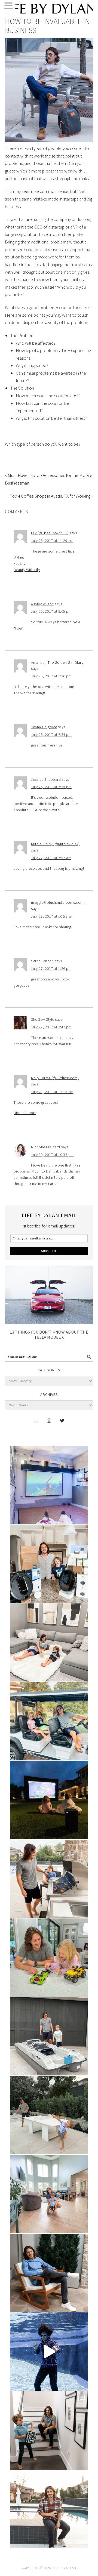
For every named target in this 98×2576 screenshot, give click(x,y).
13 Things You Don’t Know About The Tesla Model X (49, 1335)
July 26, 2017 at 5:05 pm (51, 611)
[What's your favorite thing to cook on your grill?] (49, 1879)
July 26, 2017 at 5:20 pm (51, 676)
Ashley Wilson (42, 604)
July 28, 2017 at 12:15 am (52, 1092)
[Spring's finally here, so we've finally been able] (49, 2115)
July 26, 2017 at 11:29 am (52, 541)
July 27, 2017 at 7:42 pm (51, 1027)
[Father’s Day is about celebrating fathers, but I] (49, 1721)
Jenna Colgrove (44, 727)
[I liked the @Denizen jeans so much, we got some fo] (49, 2430)
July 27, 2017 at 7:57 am (51, 858)
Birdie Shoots (25, 1113)
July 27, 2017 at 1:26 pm (51, 968)
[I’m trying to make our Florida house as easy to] (49, 1564)
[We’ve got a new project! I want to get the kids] (49, 2037)
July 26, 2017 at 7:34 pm (51, 735)
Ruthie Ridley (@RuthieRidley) (55, 844)
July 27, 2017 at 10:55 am (52, 916)
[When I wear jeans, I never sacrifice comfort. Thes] (49, 2509)
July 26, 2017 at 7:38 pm (51, 787)
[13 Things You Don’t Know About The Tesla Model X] (49, 1323)
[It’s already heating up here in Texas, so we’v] (49, 1643)
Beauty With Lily (27, 570)
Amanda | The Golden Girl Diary (57, 662)
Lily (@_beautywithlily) (50, 533)
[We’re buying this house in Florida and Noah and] (49, 2194)
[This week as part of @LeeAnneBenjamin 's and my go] (49, 1958)
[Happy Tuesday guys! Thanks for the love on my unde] (49, 2273)
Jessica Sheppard (46, 779)
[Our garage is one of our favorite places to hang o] (49, 1485)
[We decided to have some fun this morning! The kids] (49, 1800)
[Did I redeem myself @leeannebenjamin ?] (49, 2352)
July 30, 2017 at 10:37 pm (52, 1155)
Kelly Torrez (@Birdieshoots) (55, 1078)
